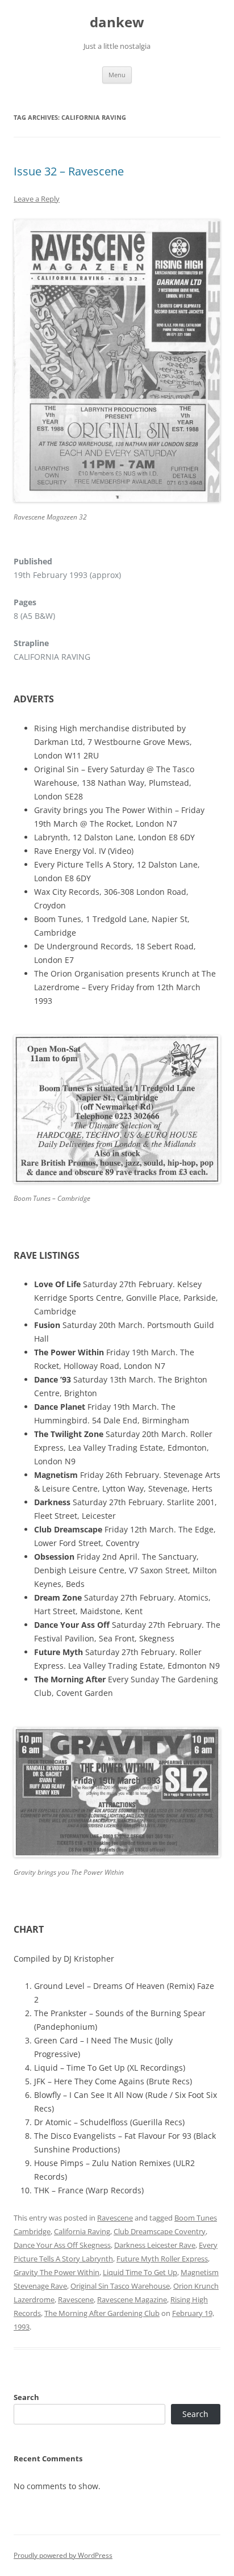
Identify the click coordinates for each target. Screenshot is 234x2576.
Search (26, 2397)
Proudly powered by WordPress (63, 2555)
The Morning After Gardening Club (102, 2313)
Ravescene (115, 2218)
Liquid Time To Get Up (140, 2272)
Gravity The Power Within (57, 2272)
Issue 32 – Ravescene (69, 171)
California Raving (82, 2231)
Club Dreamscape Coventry (160, 2231)
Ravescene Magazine (132, 2299)
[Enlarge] (206, 234)
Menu (117, 75)
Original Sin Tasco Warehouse (120, 2286)
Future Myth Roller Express (162, 2259)
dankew (117, 22)
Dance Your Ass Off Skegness (62, 2245)
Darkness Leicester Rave (155, 2245)
